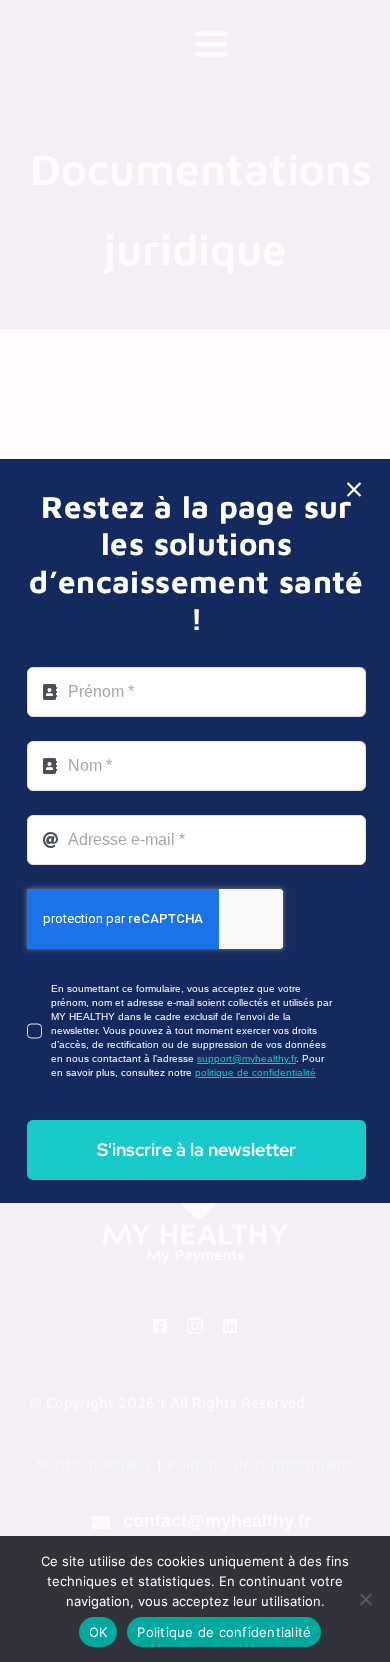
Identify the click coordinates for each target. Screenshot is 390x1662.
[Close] (354, 490)
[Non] (365, 1599)
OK (98, 1632)
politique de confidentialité (255, 1072)
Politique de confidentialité (224, 1632)
